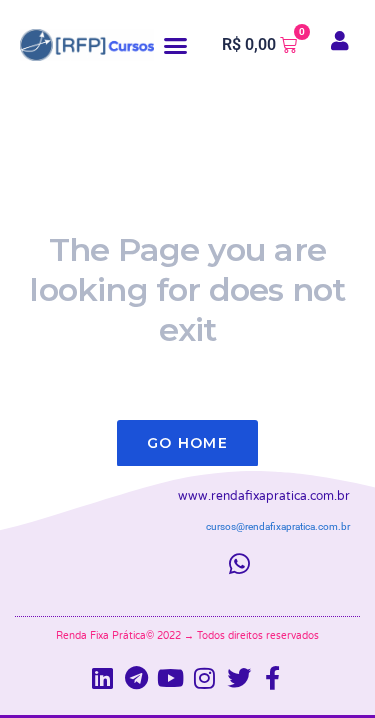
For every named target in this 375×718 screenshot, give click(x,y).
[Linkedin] (103, 678)
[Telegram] (137, 678)
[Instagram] (205, 678)
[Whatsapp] (239, 564)
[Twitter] (239, 678)
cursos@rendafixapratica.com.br (278, 526)
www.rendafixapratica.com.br (264, 496)
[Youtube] (171, 678)
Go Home (187, 443)
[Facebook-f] (273, 678)
